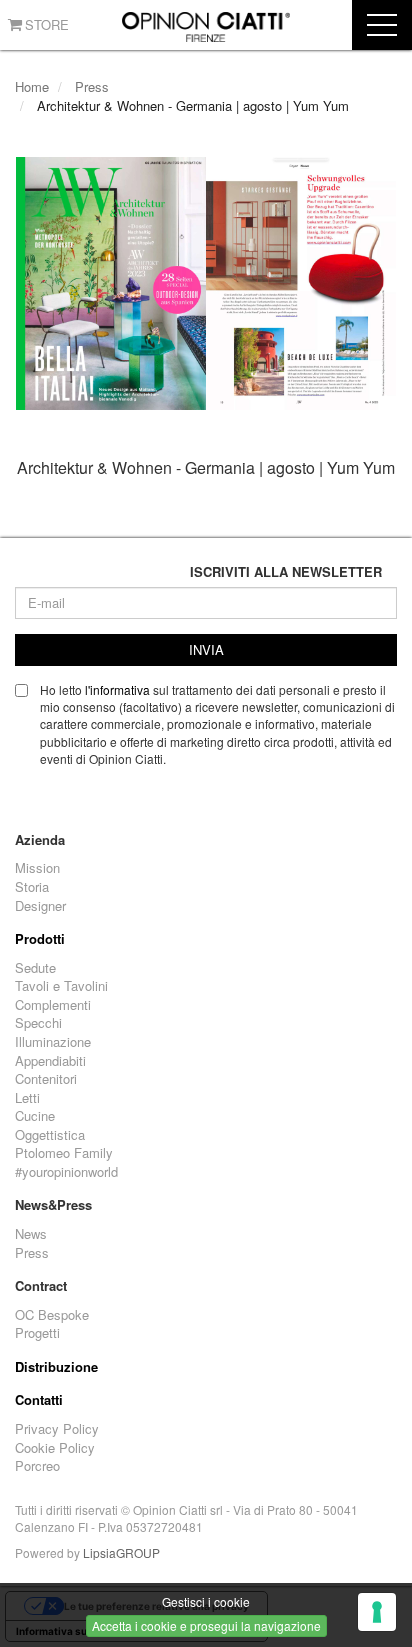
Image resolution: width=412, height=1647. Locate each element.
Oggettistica (50, 1135)
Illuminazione (53, 1042)
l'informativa (117, 689)
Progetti (37, 1333)
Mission (37, 868)
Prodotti (40, 939)
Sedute (35, 968)
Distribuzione (56, 1367)
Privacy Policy (57, 1429)
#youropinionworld (66, 1172)
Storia (32, 887)
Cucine (35, 1116)
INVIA (206, 649)
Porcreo (37, 1466)
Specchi (38, 1023)
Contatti (39, 1400)
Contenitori (46, 1079)
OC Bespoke (52, 1315)
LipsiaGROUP (121, 1552)
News (31, 1234)
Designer (40, 906)
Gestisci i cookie (206, 1601)
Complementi (53, 1005)
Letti (27, 1098)
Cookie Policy (55, 1448)
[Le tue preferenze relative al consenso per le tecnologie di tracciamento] (377, 1612)
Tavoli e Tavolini (61, 986)
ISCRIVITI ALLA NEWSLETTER (286, 572)
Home (32, 86)
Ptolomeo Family (64, 1153)
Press (92, 86)
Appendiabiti (50, 1061)
